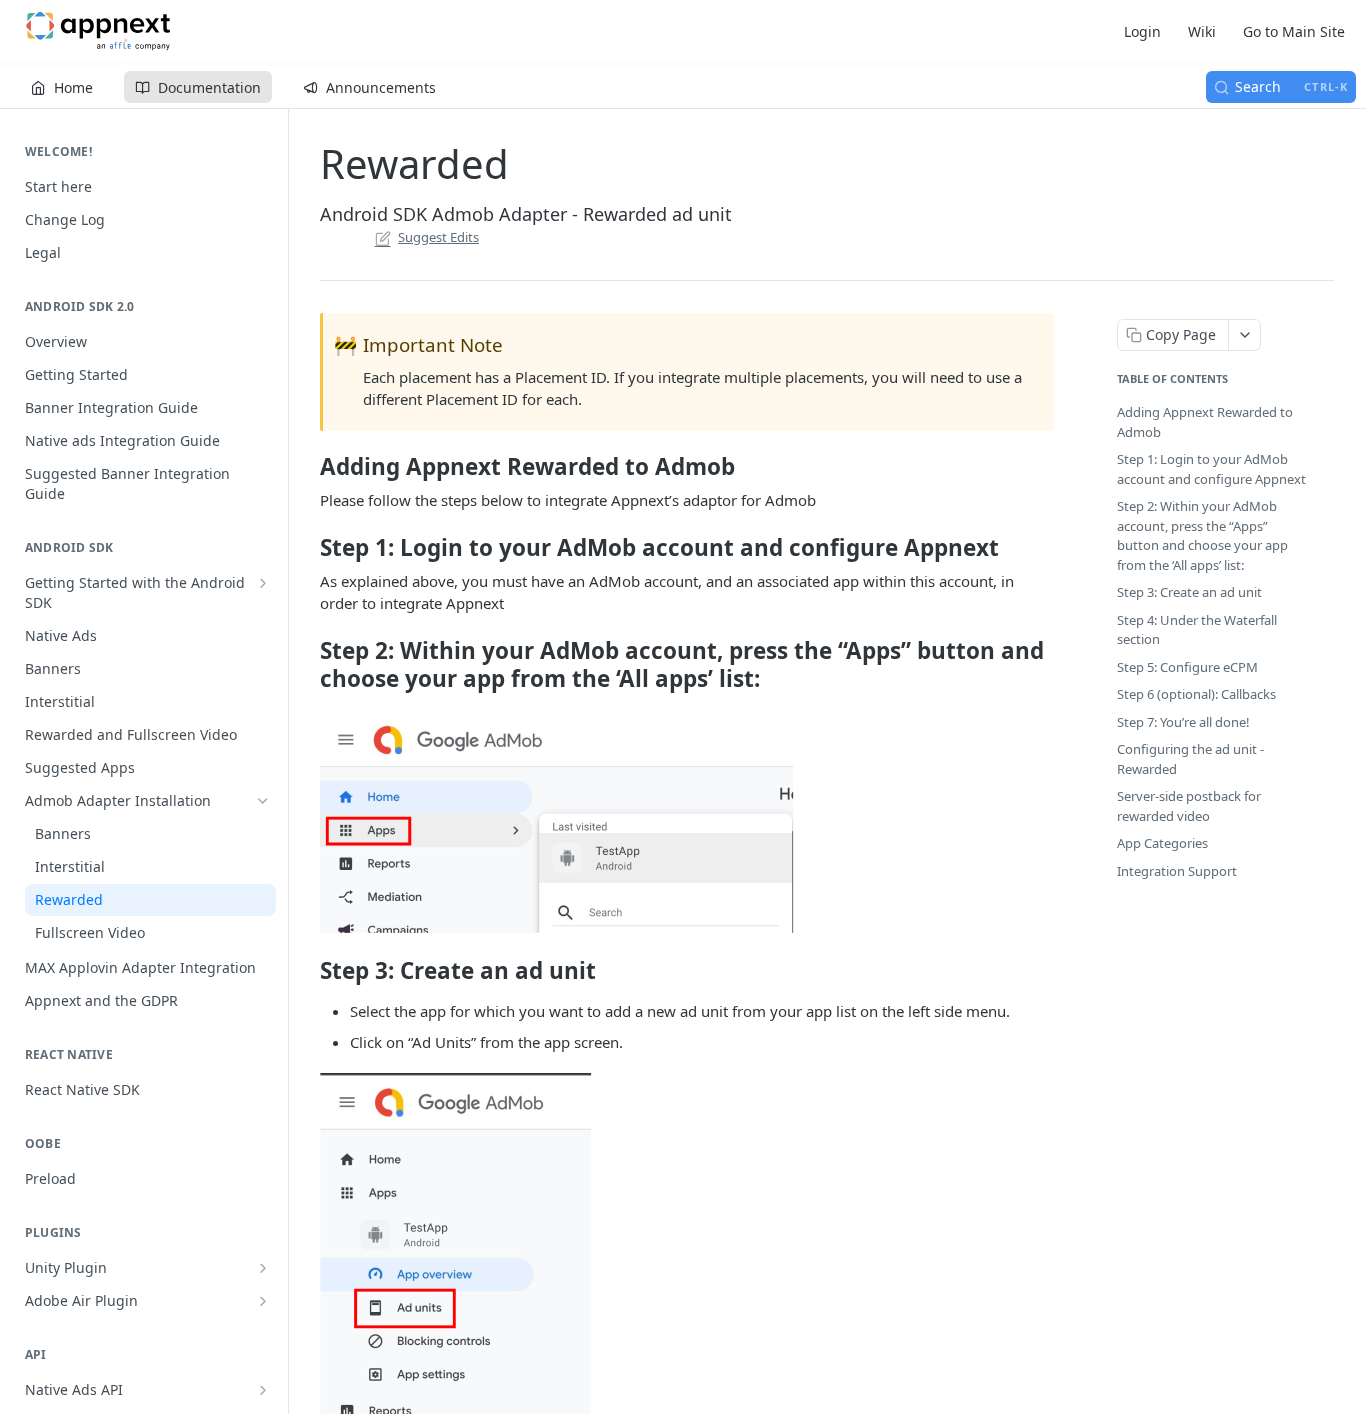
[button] (687, 823)
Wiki (1202, 31)
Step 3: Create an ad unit (1189, 592)
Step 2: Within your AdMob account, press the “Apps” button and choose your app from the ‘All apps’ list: (1202, 535)
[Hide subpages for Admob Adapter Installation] (263, 801)
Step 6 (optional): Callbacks (1196, 694)
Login (1142, 31)
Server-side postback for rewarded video (1189, 806)
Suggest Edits (438, 237)
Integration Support (1177, 871)
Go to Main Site (1294, 31)
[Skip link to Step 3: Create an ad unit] (306, 971)
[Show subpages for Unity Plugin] (263, 1268)
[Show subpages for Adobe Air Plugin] (263, 1301)
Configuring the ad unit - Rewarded (1190, 759)
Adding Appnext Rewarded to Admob (1205, 422)
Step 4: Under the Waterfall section (1197, 630)
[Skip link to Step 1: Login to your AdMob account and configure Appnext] (306, 548)
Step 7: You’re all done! (1183, 722)
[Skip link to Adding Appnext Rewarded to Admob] (306, 467)
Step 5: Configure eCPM (1187, 667)
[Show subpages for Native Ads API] (263, 1390)
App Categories (1162, 843)
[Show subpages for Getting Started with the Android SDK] (263, 583)
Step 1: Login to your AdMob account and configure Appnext (1211, 469)
